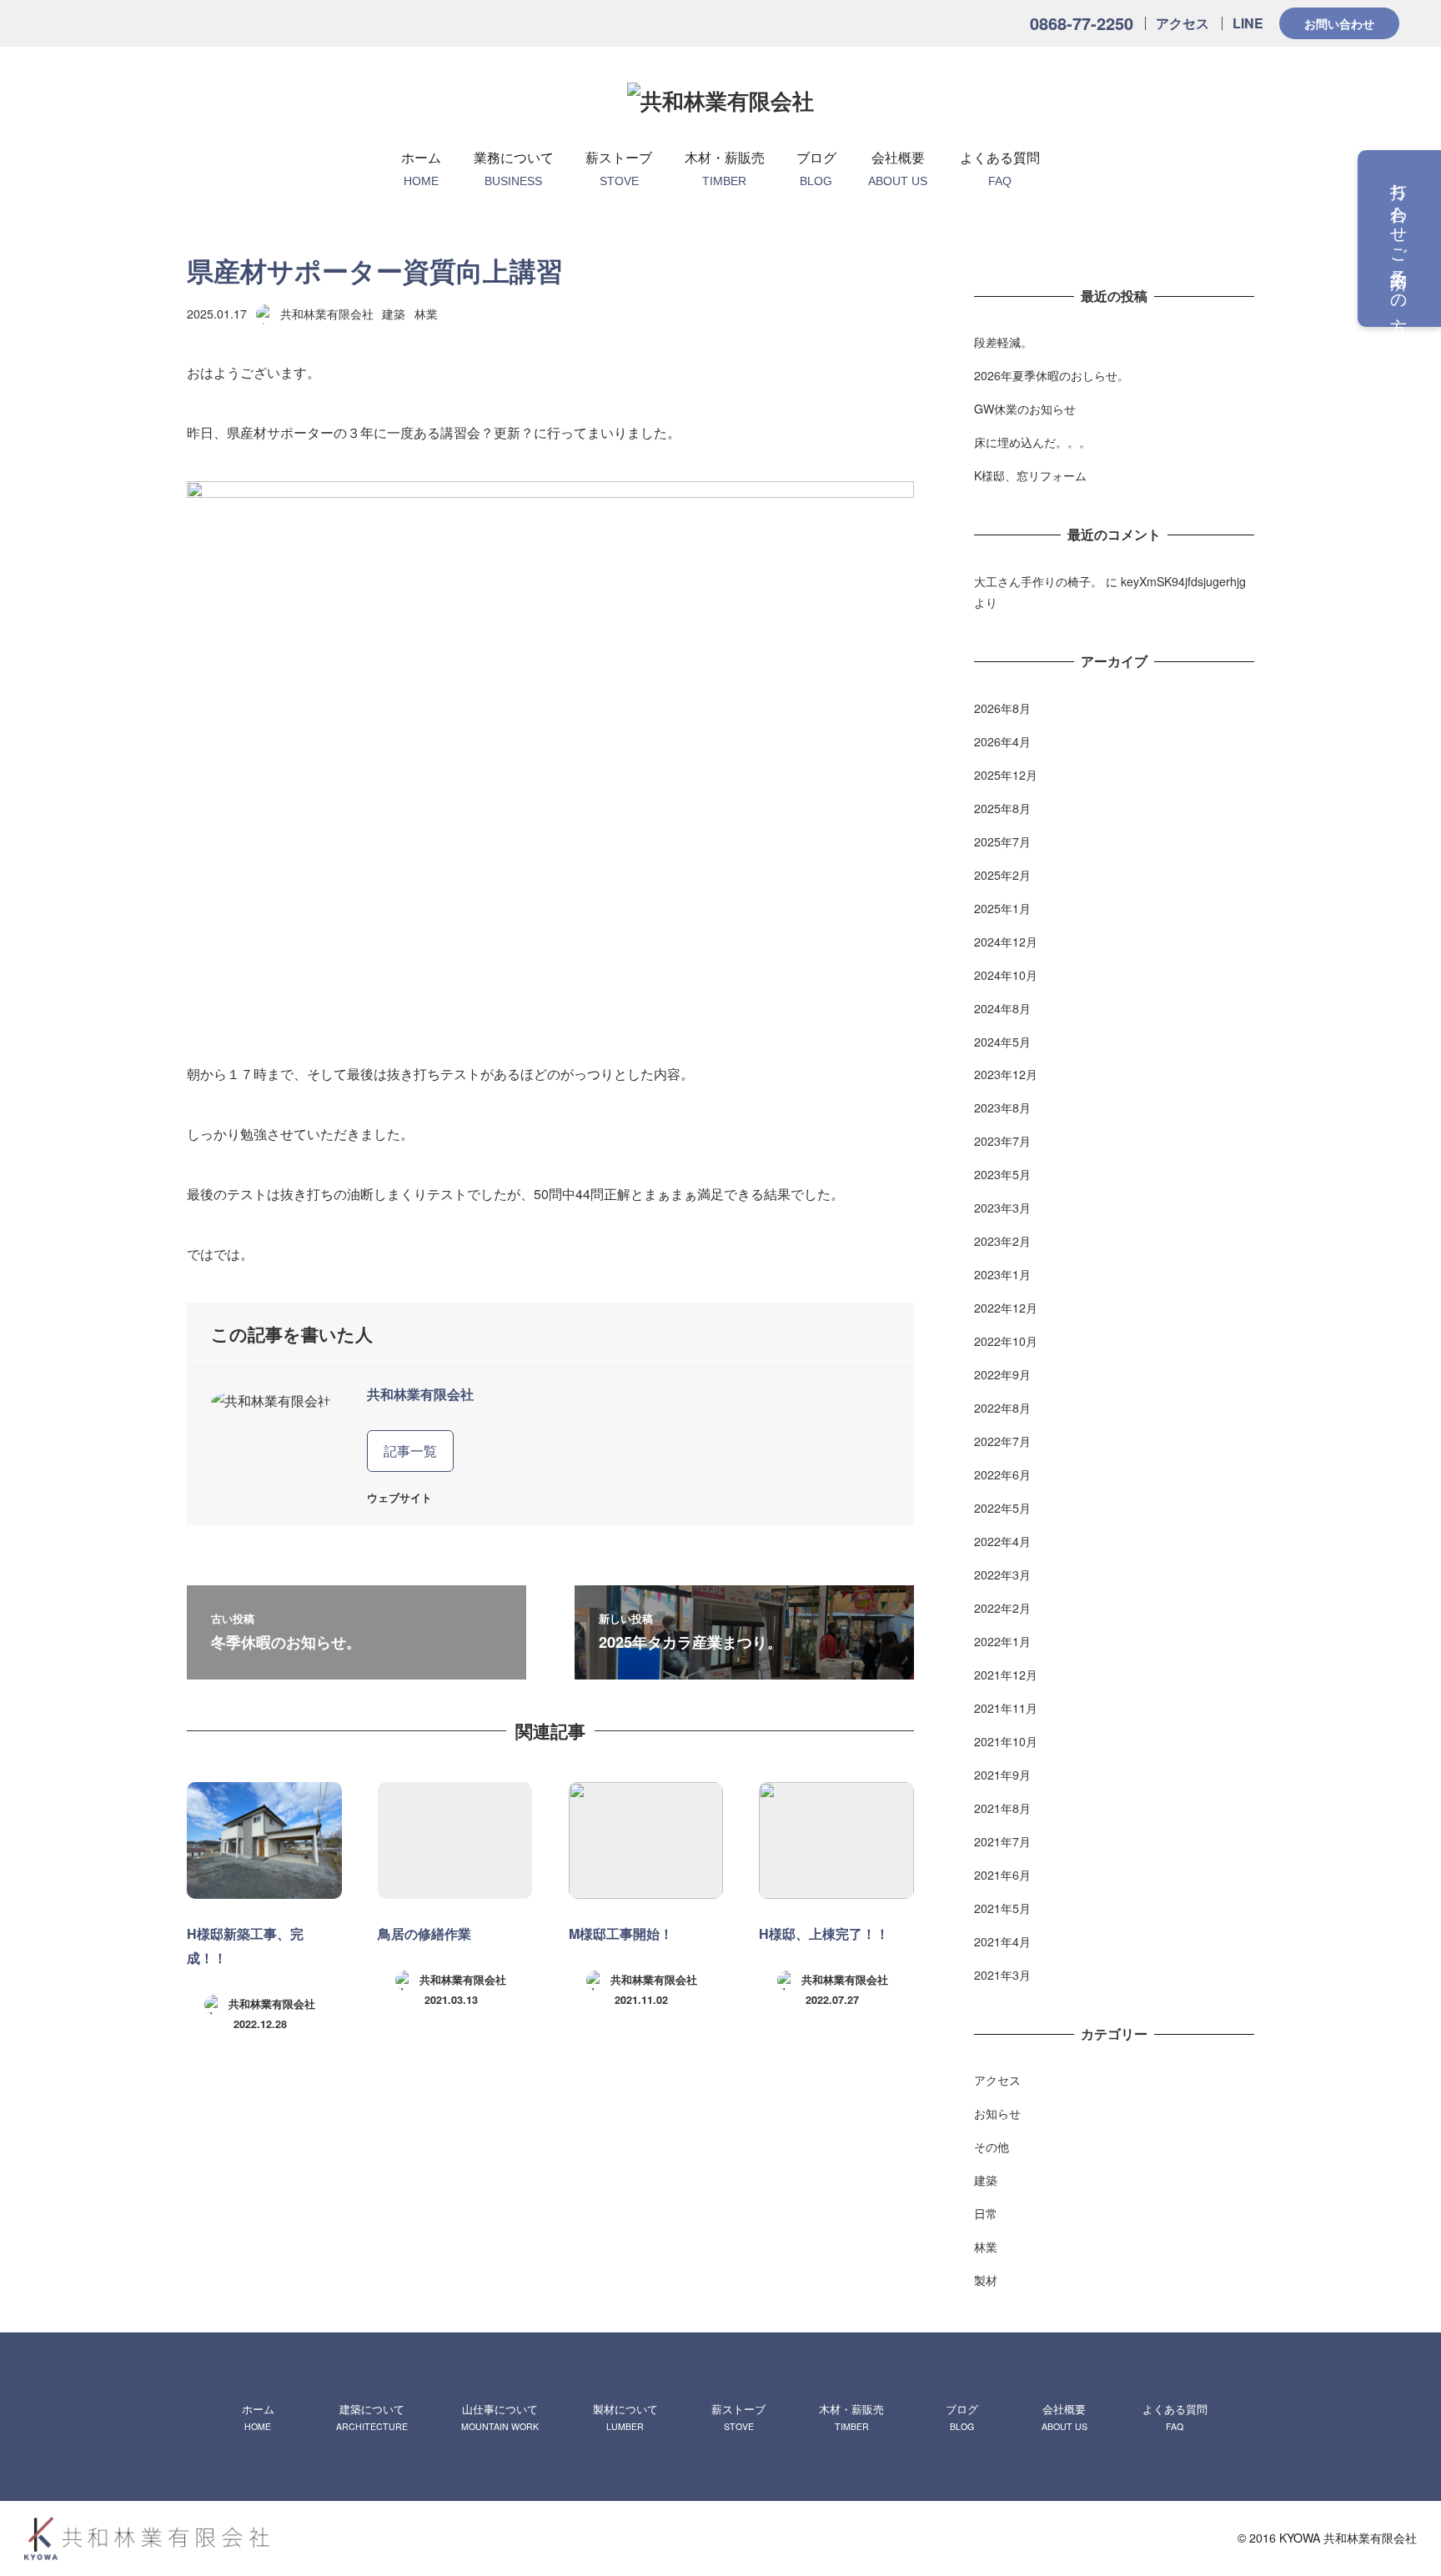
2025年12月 (1006, 775)
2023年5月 (1002, 1174)
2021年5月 (1002, 1908)
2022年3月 (1002, 1574)
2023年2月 (1002, 1241)
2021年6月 (1002, 1875)
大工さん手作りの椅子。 (1038, 581)
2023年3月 (1002, 1208)
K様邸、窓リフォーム (1030, 475)
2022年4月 (1002, 1541)
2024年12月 (1006, 942)
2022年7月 (1002, 1441)
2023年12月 (1006, 1074)
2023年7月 (1002, 1141)
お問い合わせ (1339, 23)
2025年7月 (1002, 841)
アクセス (1182, 23)
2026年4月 (1002, 741)
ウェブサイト (399, 1498)
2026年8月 (1002, 708)
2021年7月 (1002, 1841)
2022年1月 (1002, 1641)
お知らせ (997, 2113)
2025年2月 (1002, 875)
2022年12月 (1006, 1308)
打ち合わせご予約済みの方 (1400, 239)
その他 (992, 2147)
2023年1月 (1002, 1274)
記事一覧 (410, 1451)
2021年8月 (1002, 1808)
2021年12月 (1006, 1675)
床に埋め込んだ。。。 (1032, 442)
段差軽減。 (1003, 342)
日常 (986, 2213)
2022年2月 (1002, 1608)
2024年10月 (1006, 975)
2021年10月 (1006, 1741)
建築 (394, 314)
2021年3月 (1002, 1975)
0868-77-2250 (1082, 23)
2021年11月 (1006, 1708)
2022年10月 (1006, 1341)
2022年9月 (1002, 1374)
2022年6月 (1002, 1474)
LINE (1248, 23)
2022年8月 (1002, 1408)
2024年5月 (1002, 1042)
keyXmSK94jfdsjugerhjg (1183, 581)
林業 (426, 314)
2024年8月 (1002, 1008)
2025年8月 (1002, 808)
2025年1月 (1002, 908)
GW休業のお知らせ (1025, 409)
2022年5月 (1002, 1508)
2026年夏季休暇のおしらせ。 (1052, 375)
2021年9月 (1002, 1775)
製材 (986, 2280)
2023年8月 (1002, 1107)
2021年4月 (1002, 1941)
